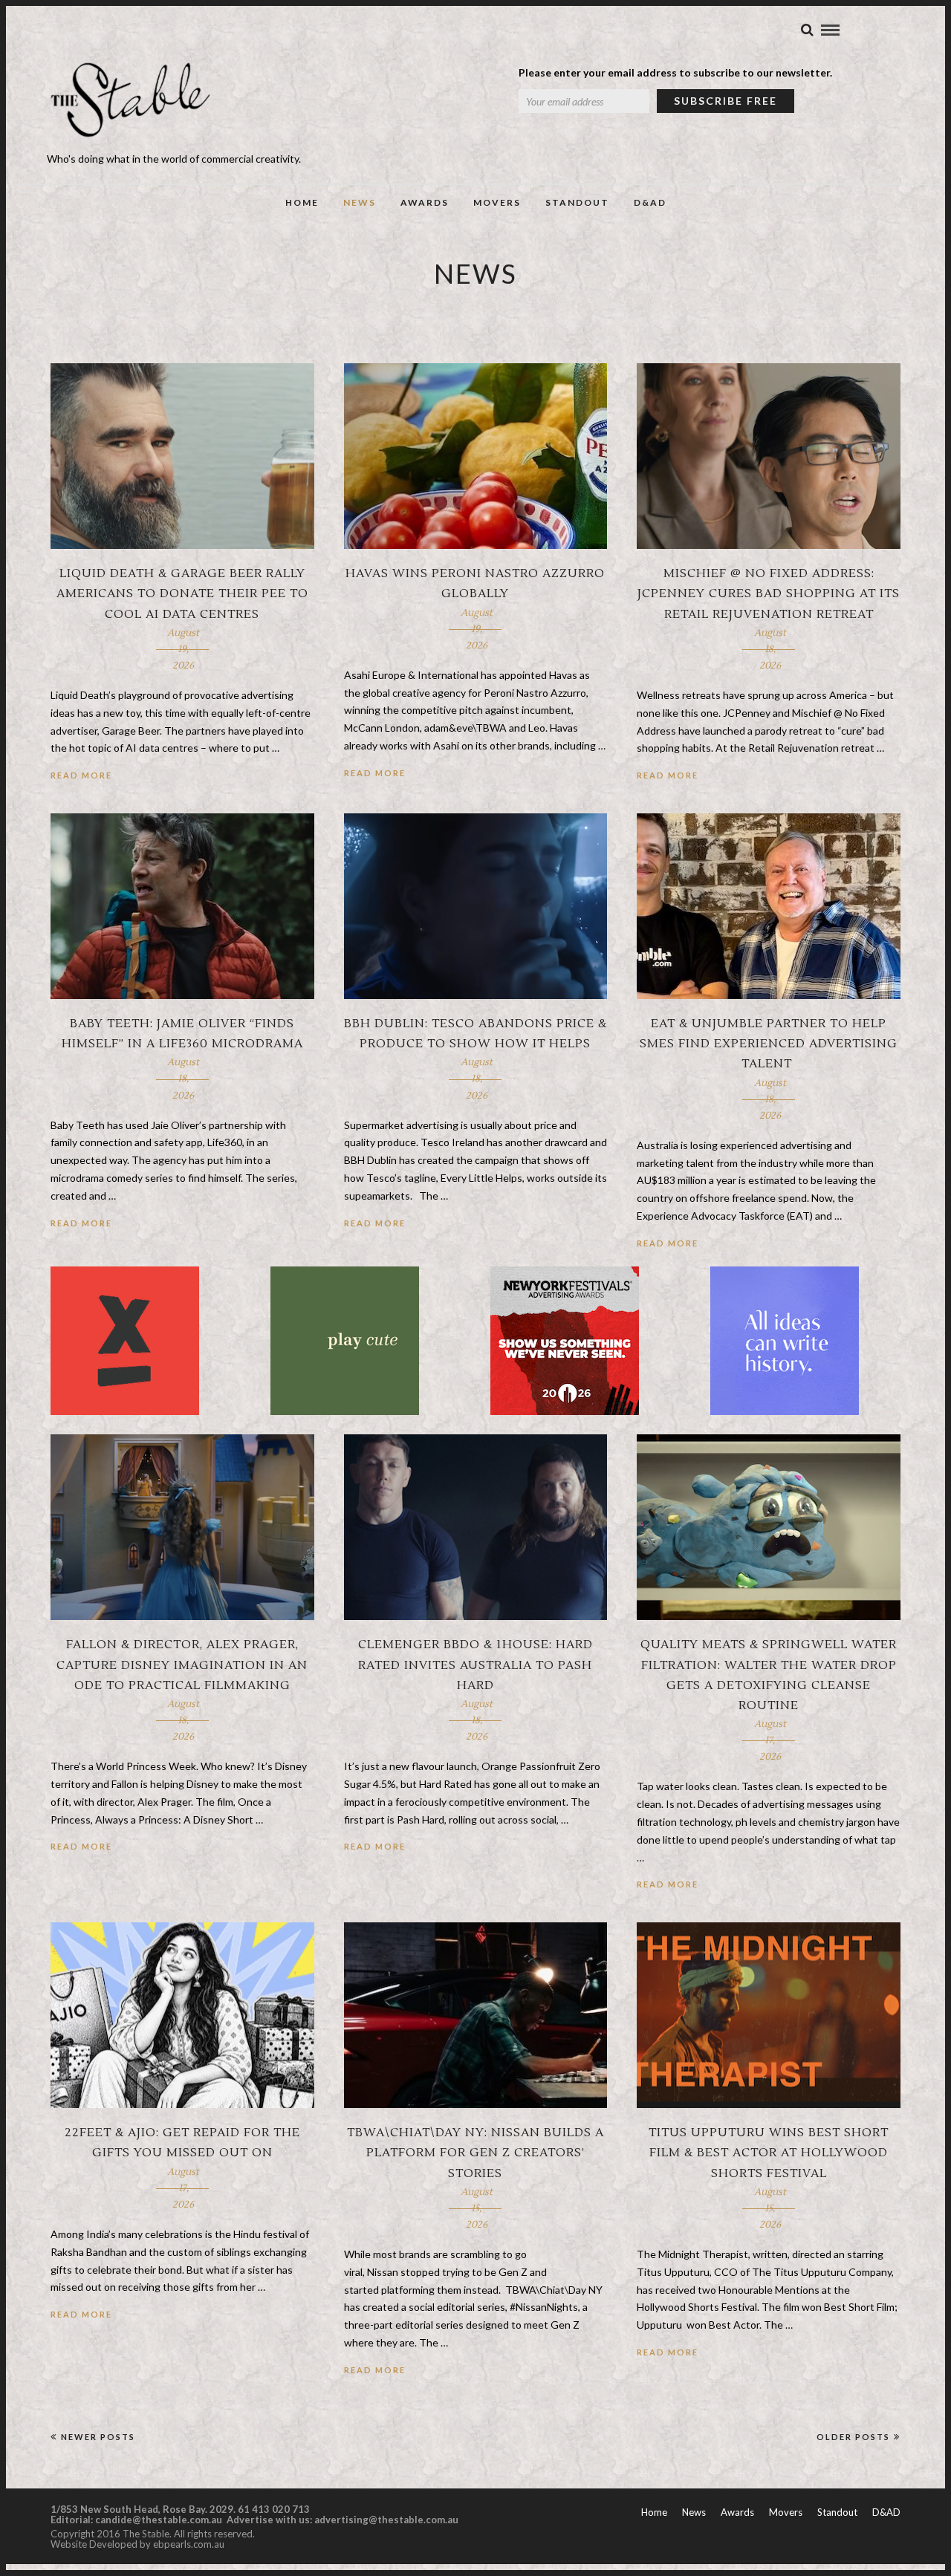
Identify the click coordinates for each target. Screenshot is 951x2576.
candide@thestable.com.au (160, 2520)
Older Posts (853, 2437)
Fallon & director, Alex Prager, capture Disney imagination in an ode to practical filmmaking (182, 1665)
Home (302, 202)
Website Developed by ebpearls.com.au (137, 2544)
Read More (81, 775)
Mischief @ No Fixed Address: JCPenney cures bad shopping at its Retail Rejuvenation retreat (769, 593)
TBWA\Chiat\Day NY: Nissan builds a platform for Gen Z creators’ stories (475, 2153)
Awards (425, 202)
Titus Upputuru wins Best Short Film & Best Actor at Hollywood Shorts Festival (769, 2153)
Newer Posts (98, 2437)
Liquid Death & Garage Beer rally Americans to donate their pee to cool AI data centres (182, 593)
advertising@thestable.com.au (386, 2520)
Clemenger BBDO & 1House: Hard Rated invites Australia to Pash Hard (475, 1665)
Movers (497, 202)
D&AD (650, 202)
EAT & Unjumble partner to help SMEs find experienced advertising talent (769, 1044)
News (360, 202)
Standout (577, 202)
